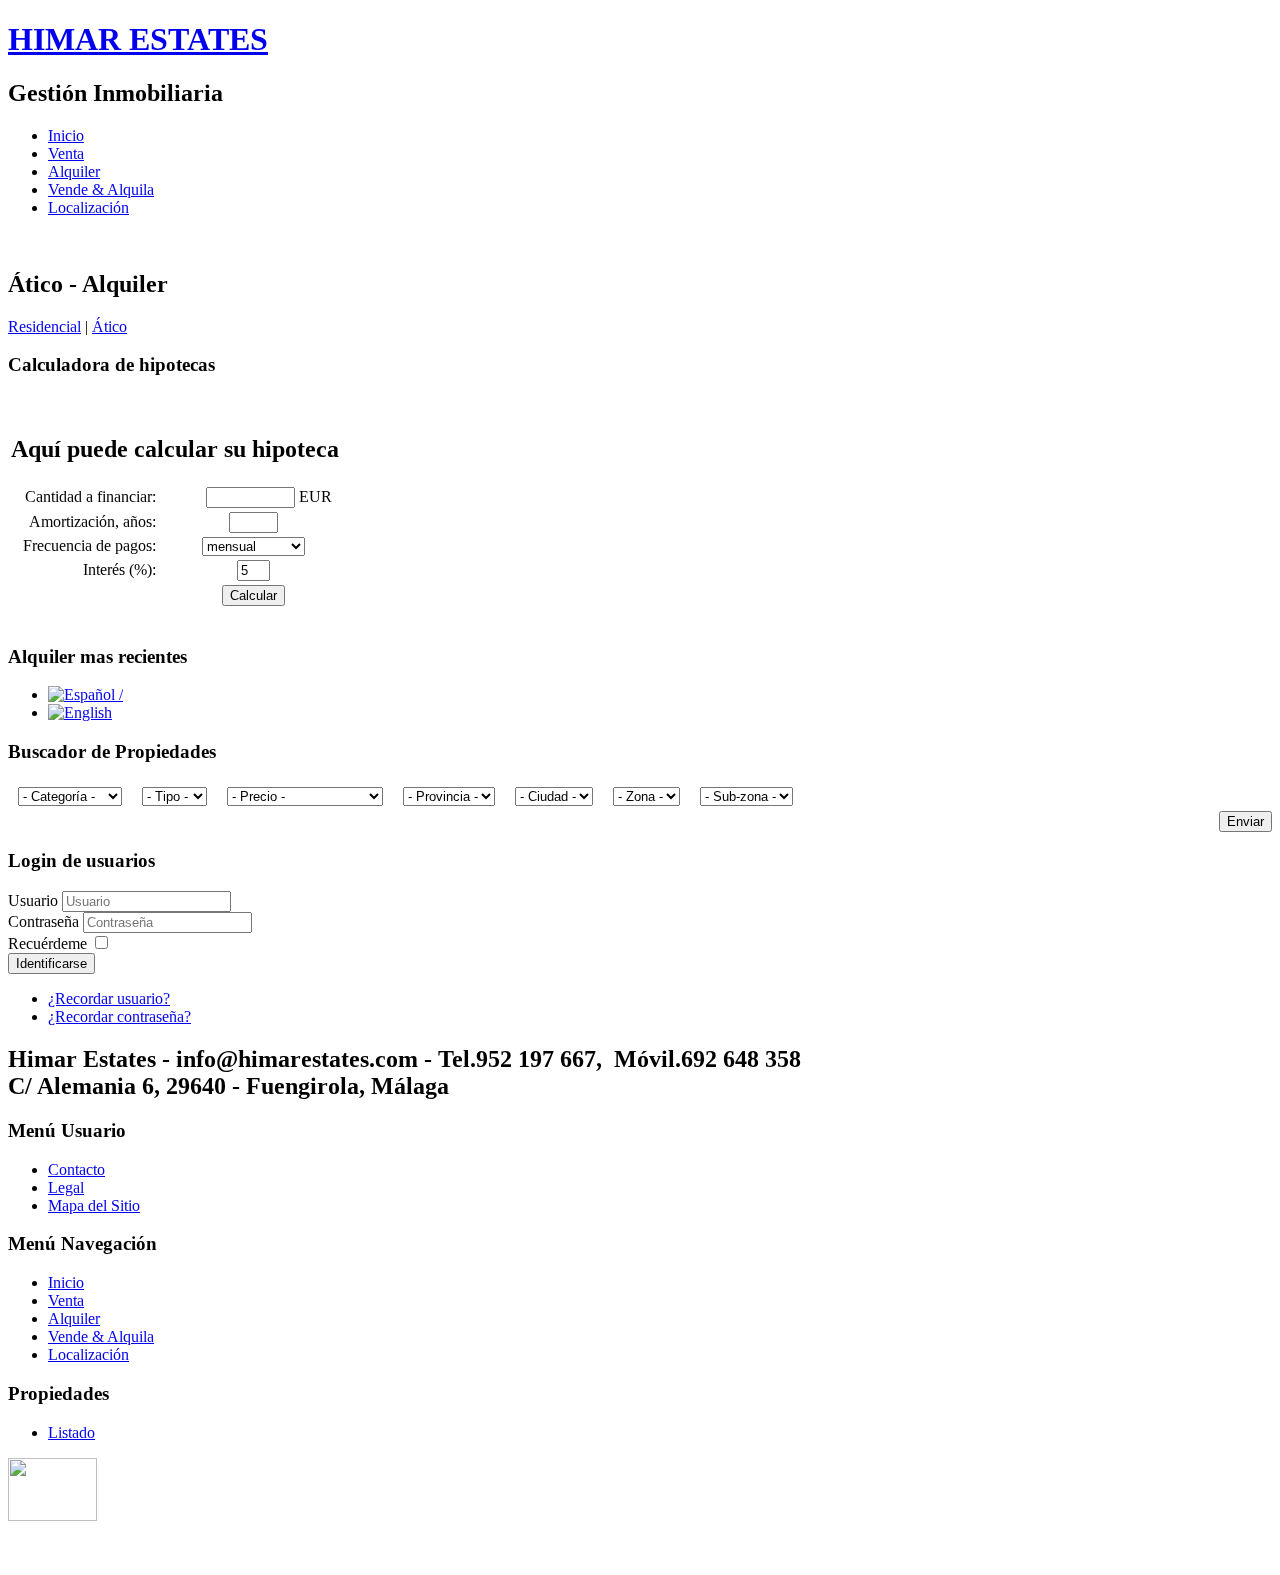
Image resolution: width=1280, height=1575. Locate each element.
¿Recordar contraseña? (119, 1016)
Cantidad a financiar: (94, 496)
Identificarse (51, 963)
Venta (66, 153)
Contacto (76, 1169)
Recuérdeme (47, 943)
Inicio (66, 135)
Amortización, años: (96, 521)
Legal (66, 1187)
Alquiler (74, 171)
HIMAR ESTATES (138, 39)
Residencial (44, 326)
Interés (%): (123, 569)
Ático (109, 326)
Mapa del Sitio (94, 1205)
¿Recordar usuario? (109, 998)
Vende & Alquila (101, 189)
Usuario (33, 900)
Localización (88, 207)
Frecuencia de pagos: (93, 545)
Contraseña (45, 921)
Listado (71, 1432)
